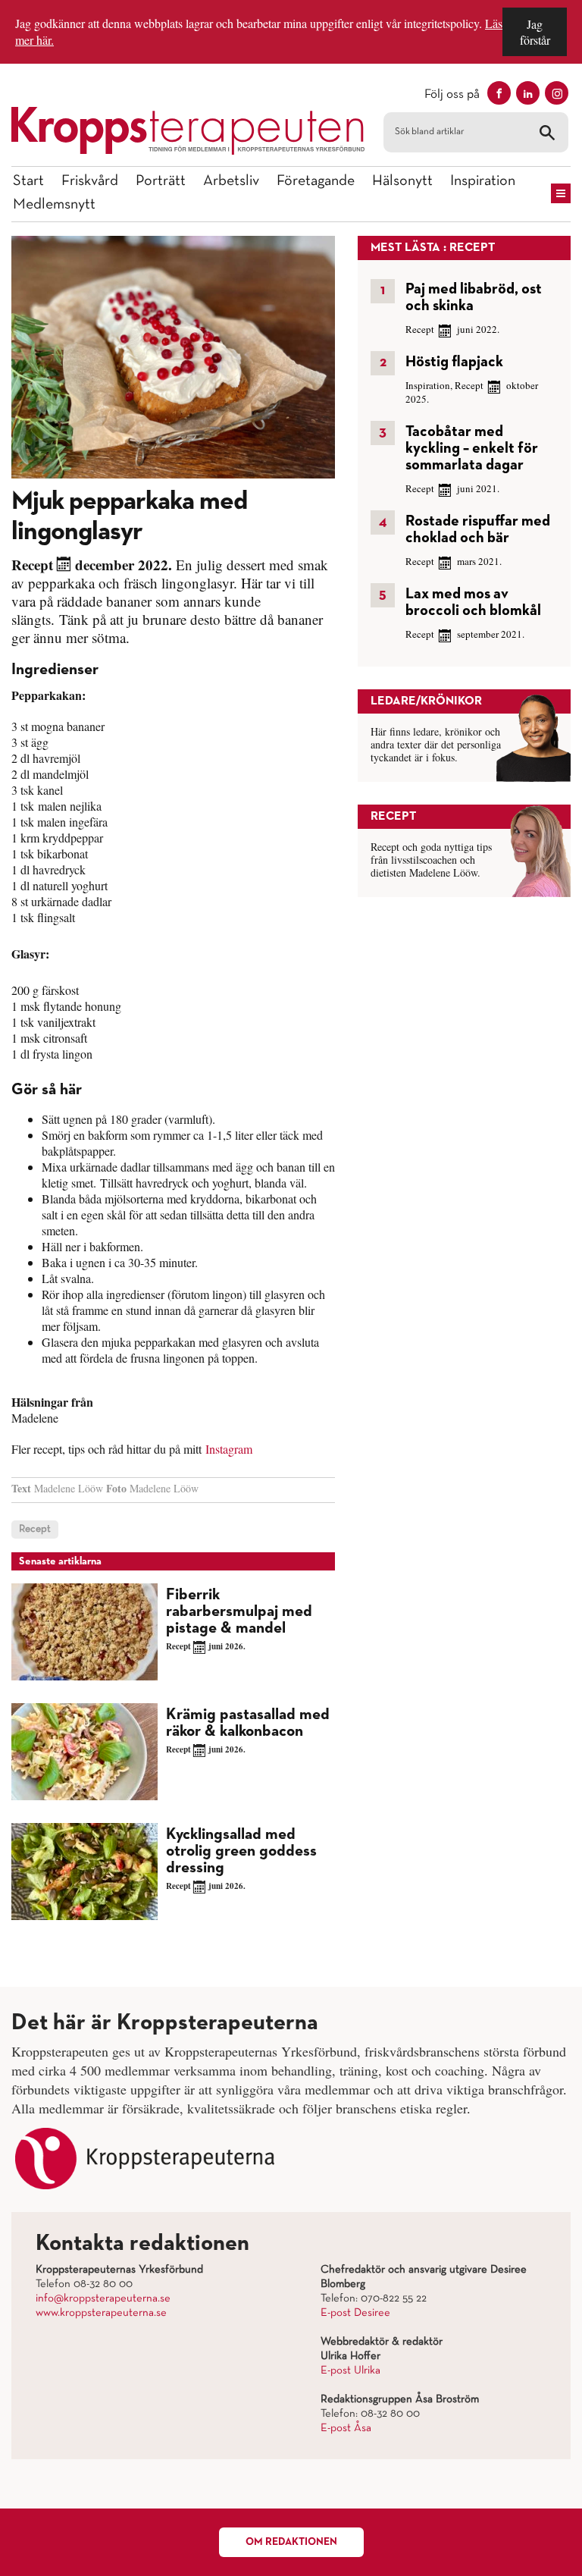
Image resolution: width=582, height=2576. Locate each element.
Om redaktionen (291, 2542)
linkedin (528, 93)
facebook (499, 93)
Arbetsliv (231, 181)
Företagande (316, 181)
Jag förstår (535, 32)
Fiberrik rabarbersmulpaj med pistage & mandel (239, 1612)
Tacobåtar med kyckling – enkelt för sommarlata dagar (472, 448)
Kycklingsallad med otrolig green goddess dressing (241, 1851)
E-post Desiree (355, 2313)
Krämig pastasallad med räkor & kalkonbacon (248, 1723)
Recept (32, 565)
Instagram (229, 1449)
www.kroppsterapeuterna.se (101, 2313)
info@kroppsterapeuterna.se (103, 2298)
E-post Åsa (346, 2428)
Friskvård (90, 181)
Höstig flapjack (454, 362)
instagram (557, 93)
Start (28, 181)
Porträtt (161, 181)
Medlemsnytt (54, 205)
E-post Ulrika (350, 2370)
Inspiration (483, 181)
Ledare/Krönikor (426, 701)
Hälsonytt (402, 181)
